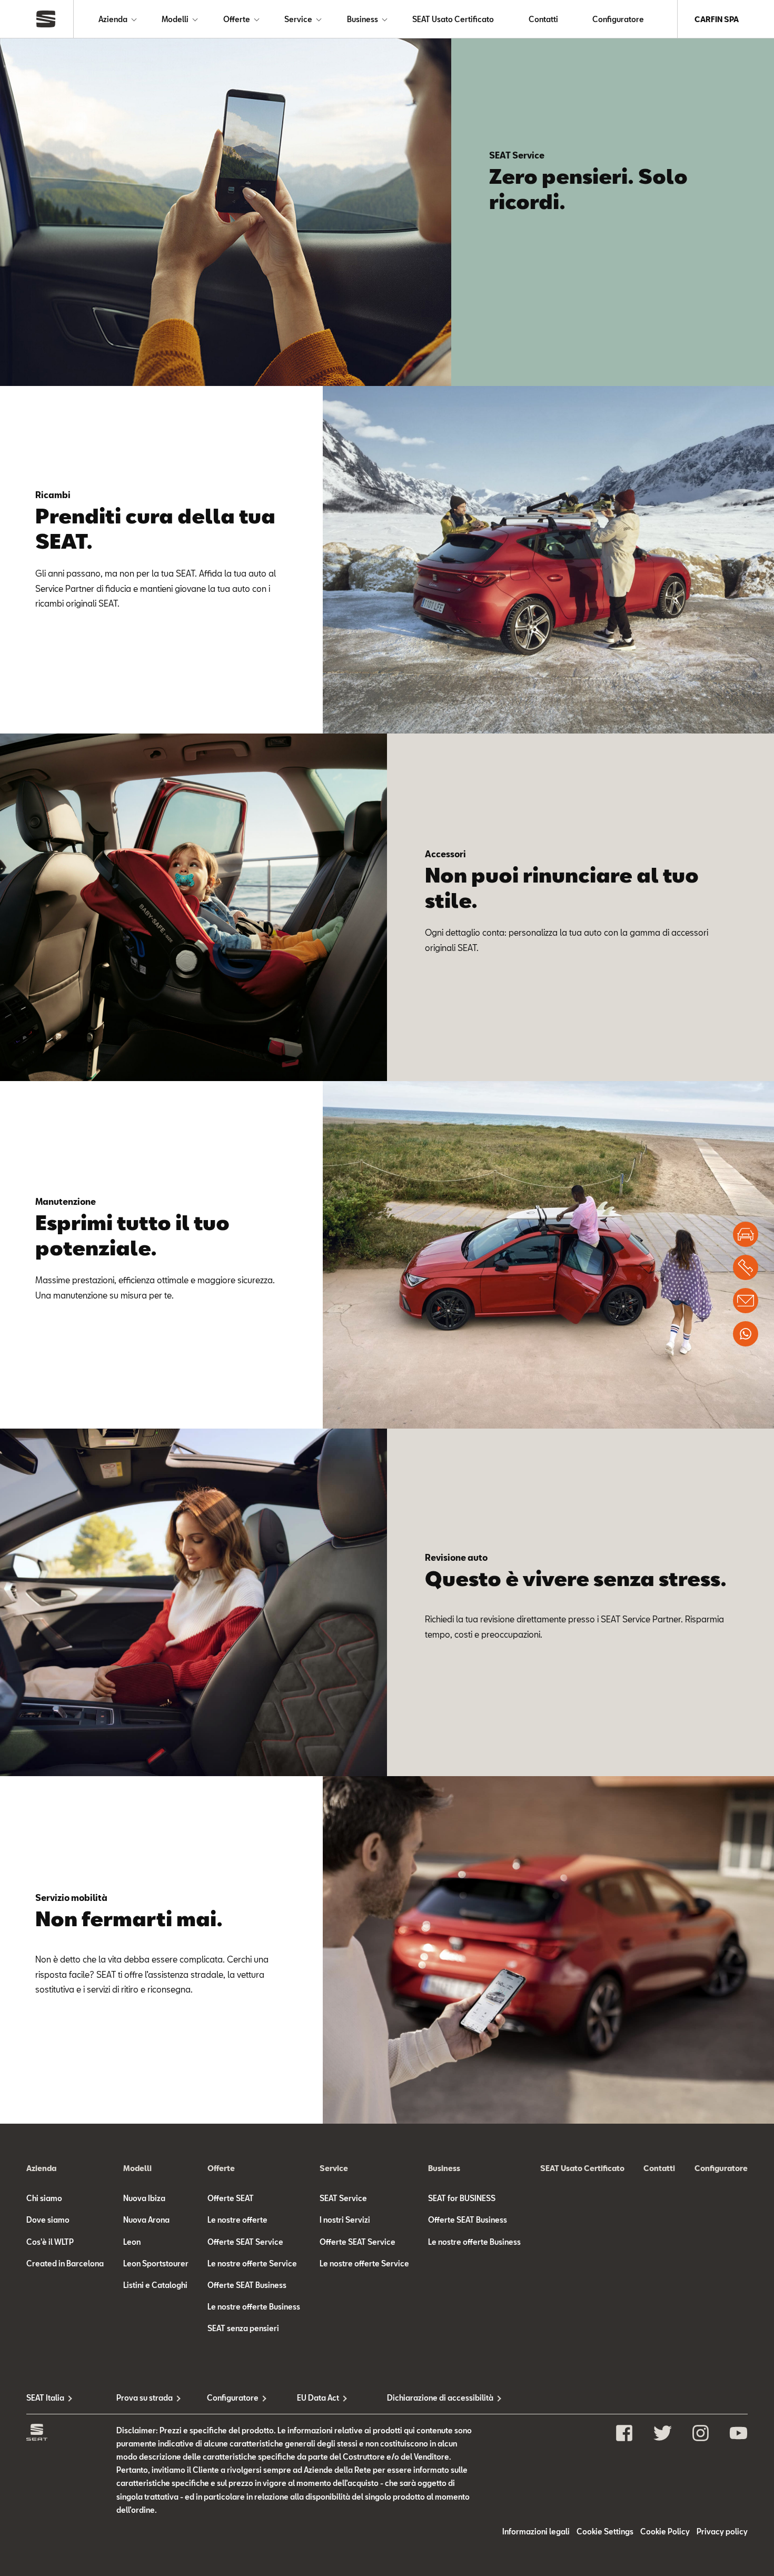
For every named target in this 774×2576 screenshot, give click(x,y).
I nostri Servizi (345, 2220)
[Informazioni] (746, 1301)
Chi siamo (44, 2198)
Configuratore (618, 19)
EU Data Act (318, 2398)
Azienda (113, 19)
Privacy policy (722, 2532)
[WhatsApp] (746, 1334)
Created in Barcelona (65, 2263)
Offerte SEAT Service (245, 2242)
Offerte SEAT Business (247, 2285)
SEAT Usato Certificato (453, 19)
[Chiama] (746, 1267)
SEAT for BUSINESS (462, 2198)
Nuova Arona (146, 2220)
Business (363, 19)
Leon (132, 2242)
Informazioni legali (536, 2532)
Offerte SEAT (231, 2198)
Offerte (237, 19)
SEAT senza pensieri (243, 2328)
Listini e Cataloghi (155, 2285)
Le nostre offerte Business (254, 2307)
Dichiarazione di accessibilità (432, 2398)
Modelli (175, 19)
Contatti (543, 19)
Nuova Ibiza (144, 2198)
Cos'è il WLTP (50, 2242)
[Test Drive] (746, 1234)
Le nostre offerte (237, 2220)
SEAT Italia (45, 2398)
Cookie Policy (665, 2532)
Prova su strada (145, 2398)
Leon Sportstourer (156, 2263)
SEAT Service (343, 2198)
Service (298, 19)
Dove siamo (48, 2220)
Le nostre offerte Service (252, 2263)
